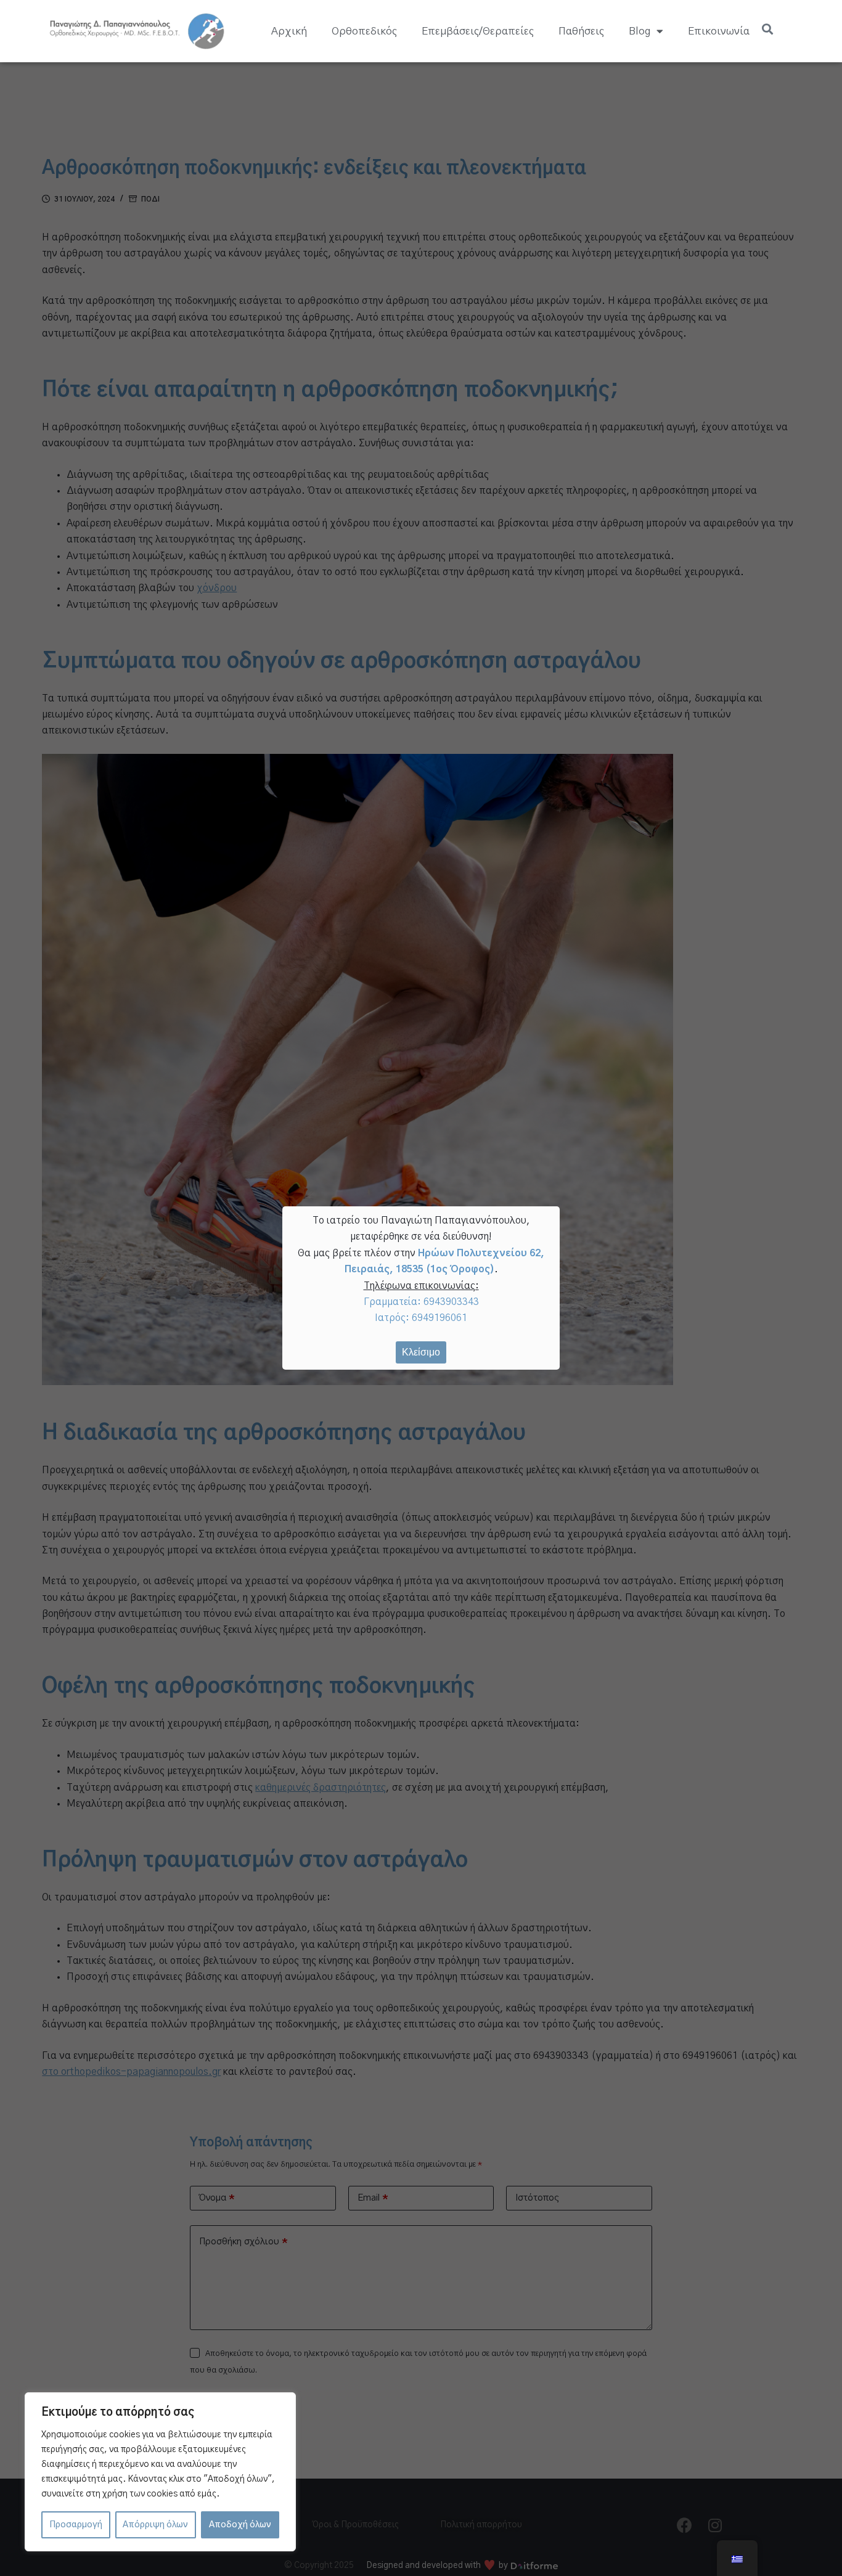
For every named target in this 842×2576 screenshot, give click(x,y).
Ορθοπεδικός (364, 31)
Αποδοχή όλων (240, 2525)
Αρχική (289, 31)
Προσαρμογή (76, 2525)
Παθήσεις (581, 31)
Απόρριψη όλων (155, 2525)
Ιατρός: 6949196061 (421, 1318)
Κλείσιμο (421, 1352)
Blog (640, 31)
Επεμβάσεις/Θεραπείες (478, 31)
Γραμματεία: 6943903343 (421, 1302)
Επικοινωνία (719, 31)
